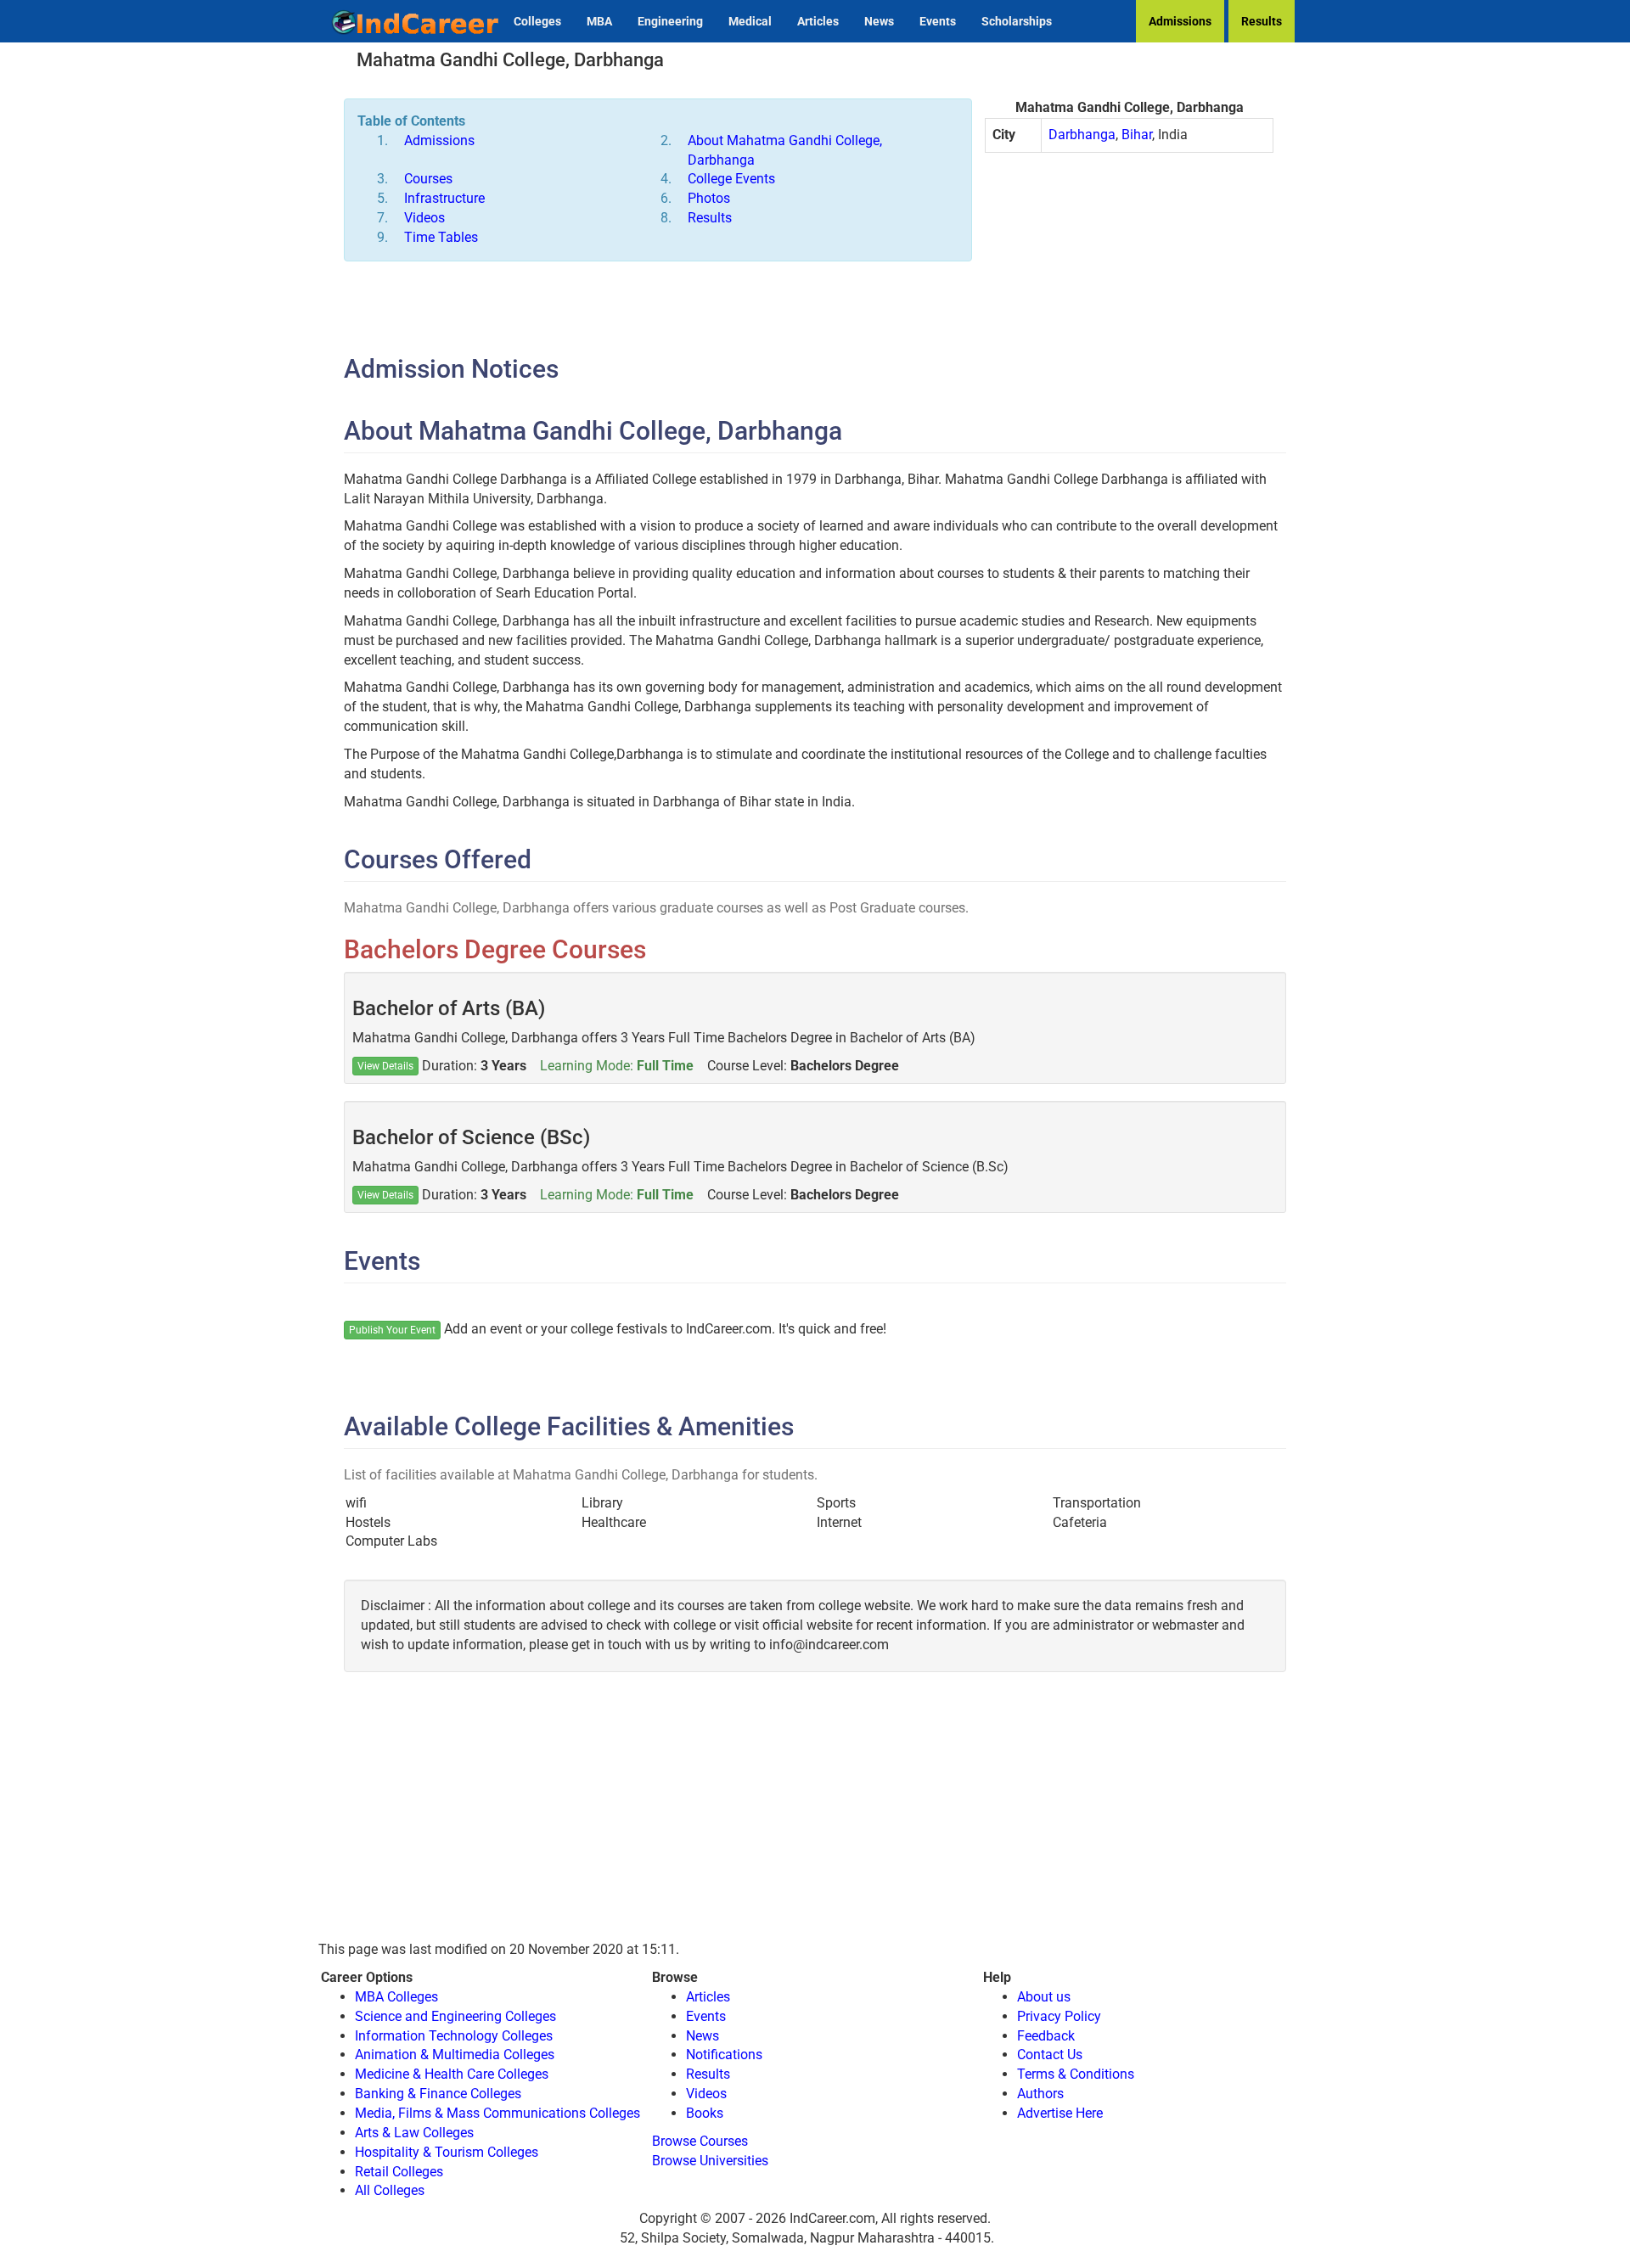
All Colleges (390, 2190)
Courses (428, 179)
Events (938, 21)
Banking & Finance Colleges (438, 2094)
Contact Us (1050, 2055)
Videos (424, 218)
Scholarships (1017, 21)
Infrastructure (444, 198)
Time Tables (441, 237)
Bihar (1137, 135)
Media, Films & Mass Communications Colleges (497, 2113)
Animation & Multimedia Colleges (455, 2055)
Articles (818, 21)
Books (705, 2113)
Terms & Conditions (1076, 2074)
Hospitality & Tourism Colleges (447, 2152)
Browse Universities (710, 2161)
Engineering (670, 21)
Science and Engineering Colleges (455, 2016)
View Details (385, 1066)
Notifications (724, 2055)
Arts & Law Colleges (414, 2133)
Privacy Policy (1059, 2016)
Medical (750, 21)
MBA (599, 21)
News (879, 21)
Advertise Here (1060, 2113)
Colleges (537, 21)
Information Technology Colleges (454, 2036)
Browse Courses (700, 2141)
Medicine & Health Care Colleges (452, 2074)
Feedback (1046, 2036)
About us (1044, 1997)
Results (1262, 21)
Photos (709, 198)
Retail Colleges (399, 2172)
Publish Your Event (392, 1330)
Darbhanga (1082, 135)
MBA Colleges (396, 1997)
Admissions (1180, 21)
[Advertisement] (1129, 289)
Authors (1040, 2094)
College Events (731, 179)
